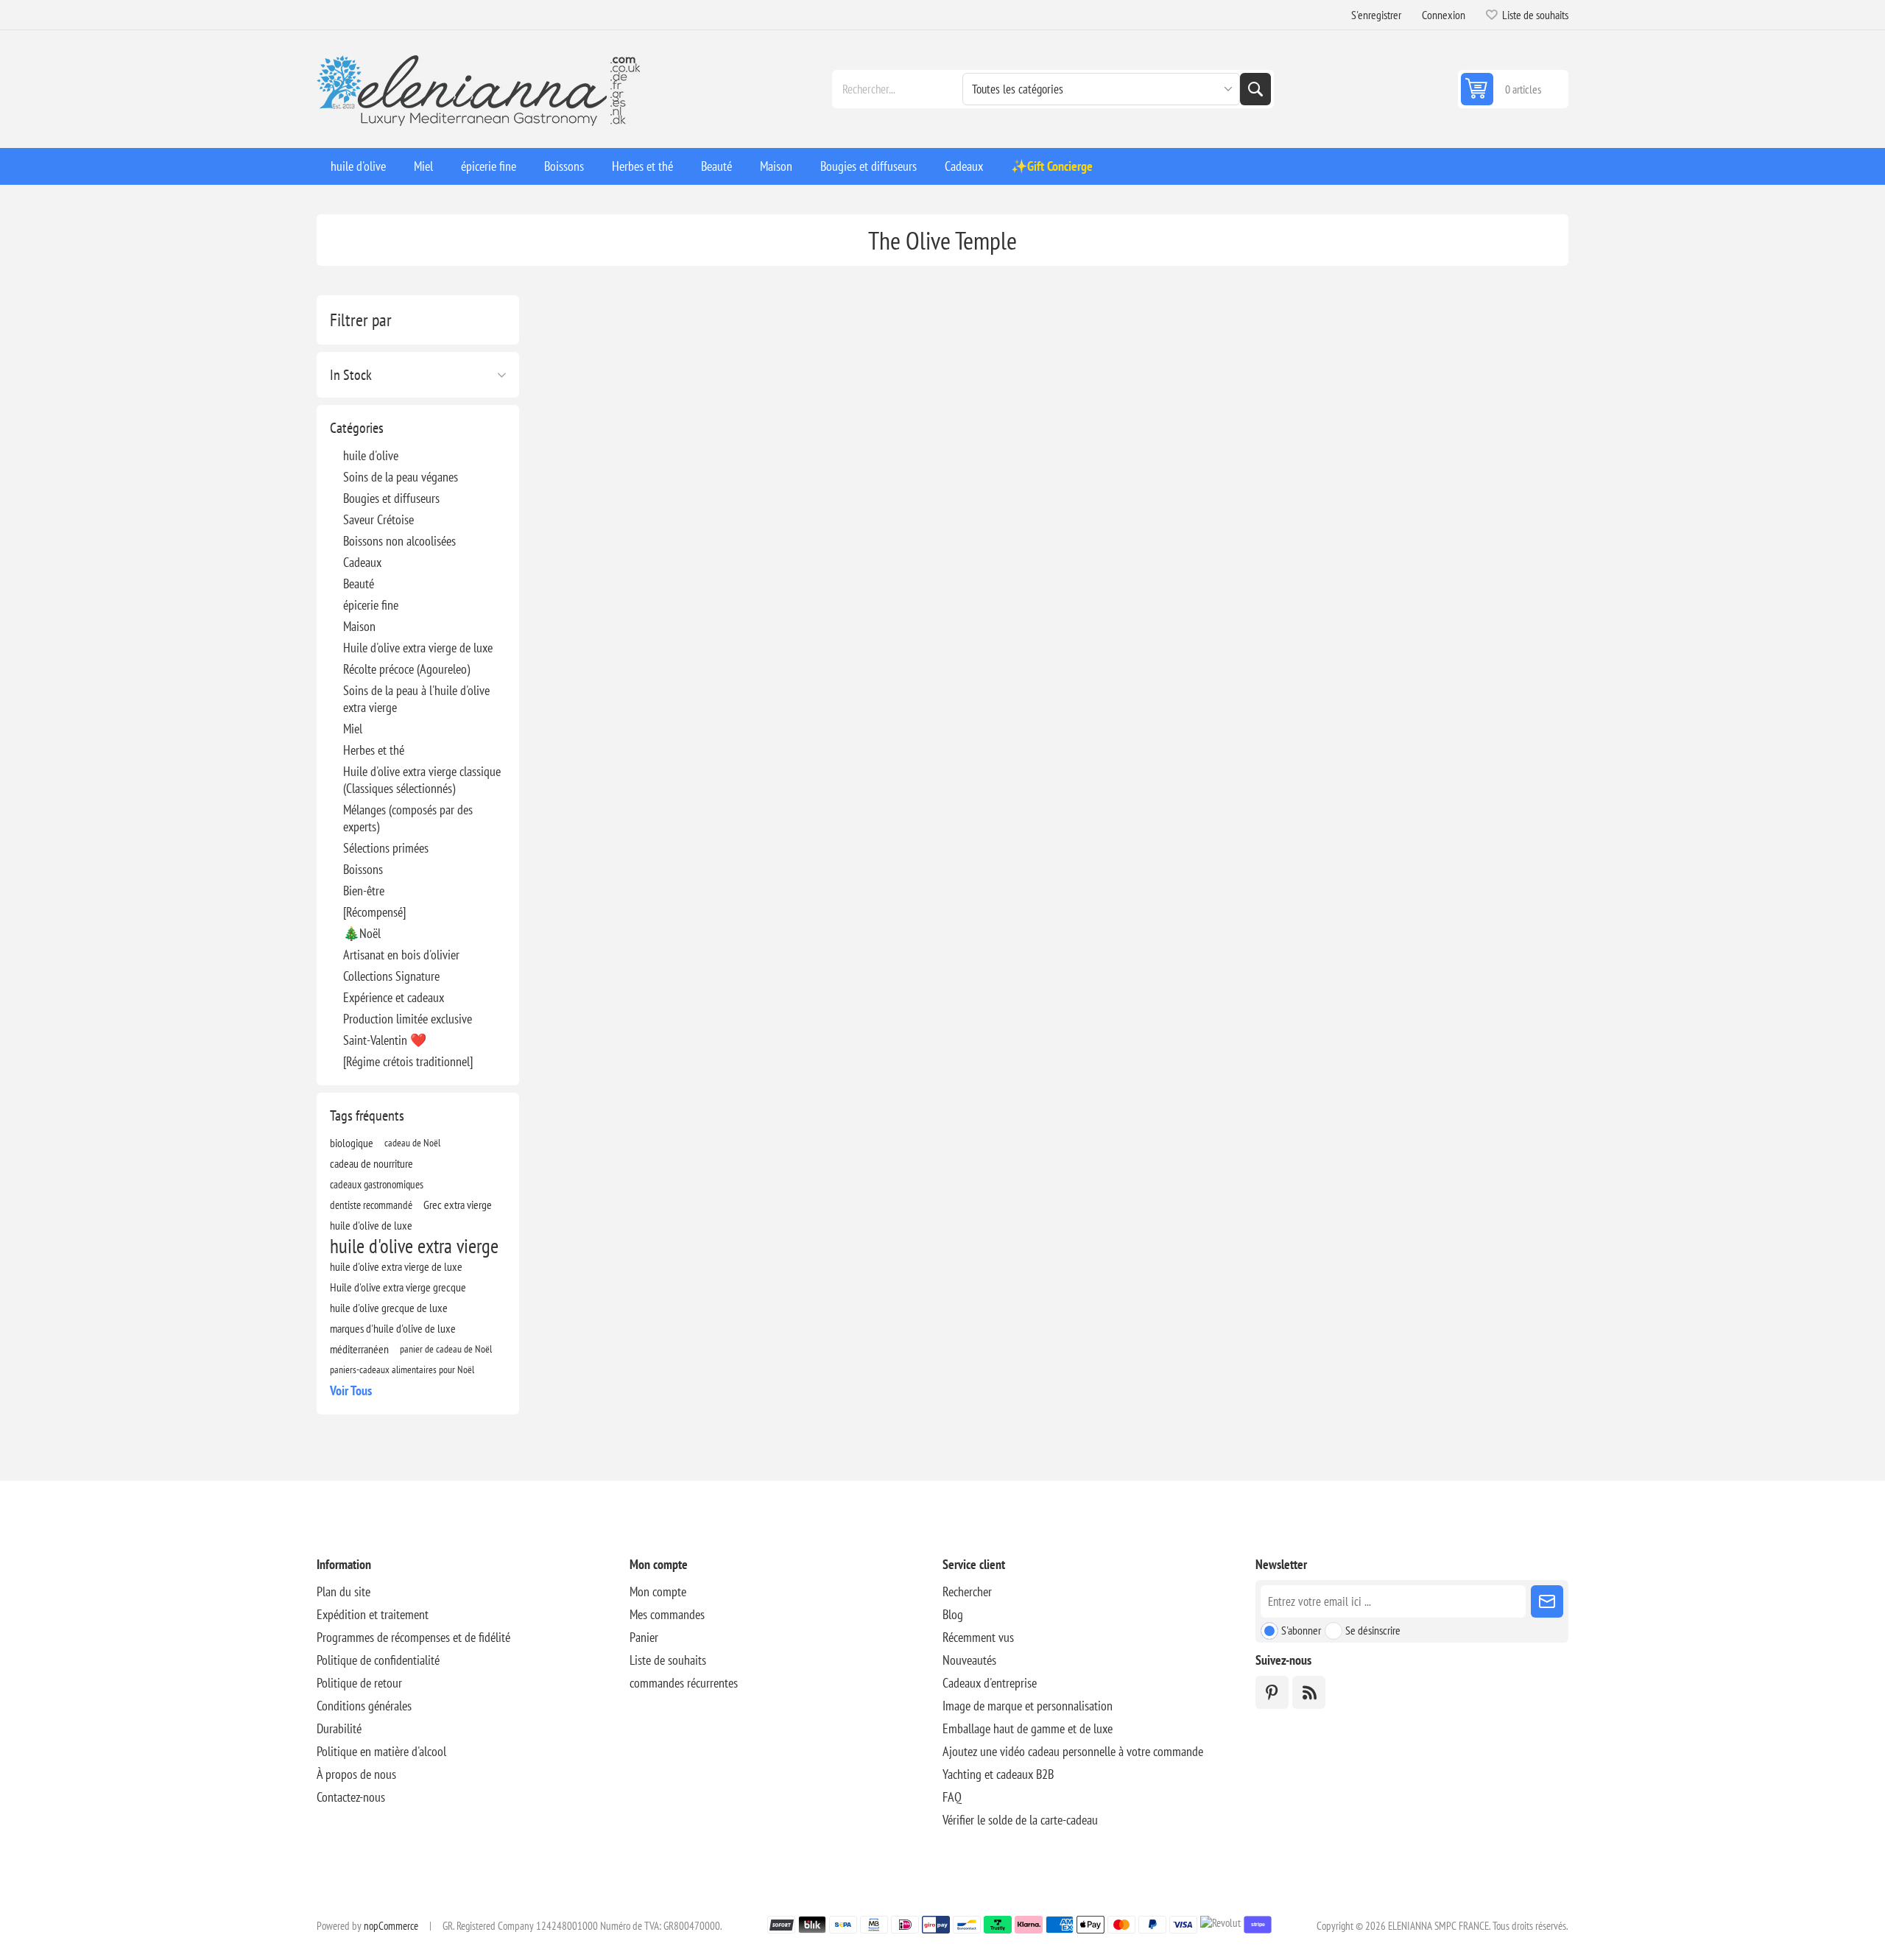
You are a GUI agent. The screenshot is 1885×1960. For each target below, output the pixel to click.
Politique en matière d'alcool (381, 1751)
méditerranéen (359, 1349)
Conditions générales (364, 1706)
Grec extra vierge (458, 1205)
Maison (359, 626)
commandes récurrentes (684, 1683)
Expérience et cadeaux (394, 997)
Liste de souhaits (668, 1660)
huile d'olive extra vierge (414, 1246)
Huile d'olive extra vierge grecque (398, 1287)
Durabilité (339, 1728)
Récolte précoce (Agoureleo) (406, 669)
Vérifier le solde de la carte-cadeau (1020, 1820)
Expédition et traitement (373, 1614)
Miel (353, 729)
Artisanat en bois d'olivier (401, 955)
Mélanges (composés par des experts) (408, 818)
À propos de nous (356, 1774)
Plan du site (343, 1591)
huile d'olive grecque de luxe (389, 1308)
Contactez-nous (351, 1797)
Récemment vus (978, 1637)
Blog (953, 1614)
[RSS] (1309, 1692)
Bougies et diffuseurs (391, 498)
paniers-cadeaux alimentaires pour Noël (402, 1369)
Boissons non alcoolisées (399, 541)
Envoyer (1547, 1601)
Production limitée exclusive (408, 1019)
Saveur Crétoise (378, 519)
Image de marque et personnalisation (1028, 1706)
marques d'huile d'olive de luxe (393, 1328)
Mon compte (658, 1591)
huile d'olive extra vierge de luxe (396, 1266)
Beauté (359, 584)
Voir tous (351, 1390)
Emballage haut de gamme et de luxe (1028, 1728)
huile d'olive (371, 455)
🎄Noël (362, 933)
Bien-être (364, 891)
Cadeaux (362, 562)
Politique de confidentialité (378, 1660)
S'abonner (1301, 1630)
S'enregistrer (1376, 15)
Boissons (363, 869)
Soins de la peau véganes (401, 477)
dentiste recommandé (371, 1205)
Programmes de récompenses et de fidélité (413, 1637)
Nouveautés (969, 1660)
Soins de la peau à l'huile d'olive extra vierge (416, 699)
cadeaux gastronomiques (377, 1184)
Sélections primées (386, 848)
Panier (644, 1637)
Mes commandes (667, 1614)
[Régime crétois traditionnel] (408, 1061)
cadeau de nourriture (371, 1163)
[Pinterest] (1272, 1692)
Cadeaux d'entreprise (990, 1683)
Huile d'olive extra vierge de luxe (418, 648)
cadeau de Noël (412, 1142)
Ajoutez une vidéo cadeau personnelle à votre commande (1073, 1751)
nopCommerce (391, 1926)
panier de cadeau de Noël (446, 1349)
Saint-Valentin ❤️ (385, 1040)
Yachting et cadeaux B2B (998, 1774)
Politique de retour (359, 1683)
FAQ (952, 1797)
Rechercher (1255, 89)
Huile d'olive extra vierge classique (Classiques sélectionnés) (422, 780)
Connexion (1444, 15)
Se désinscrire (1373, 1630)
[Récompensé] (374, 912)
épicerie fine (371, 605)
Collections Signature (391, 976)
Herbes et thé (374, 750)
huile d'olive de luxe (371, 1225)
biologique (352, 1143)
